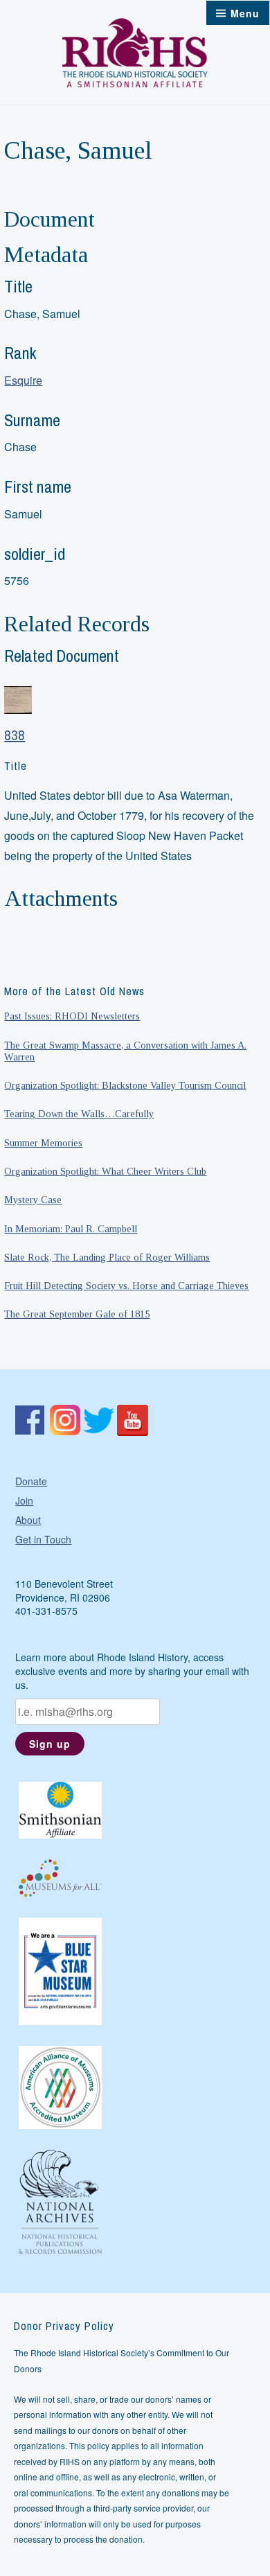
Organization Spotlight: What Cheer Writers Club (105, 1171)
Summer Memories (43, 1143)
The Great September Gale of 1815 (77, 1314)
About (28, 1520)
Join (24, 1500)
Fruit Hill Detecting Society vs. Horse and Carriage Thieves (126, 1286)
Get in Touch (43, 1539)
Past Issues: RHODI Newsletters (72, 1016)
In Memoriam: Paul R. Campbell (71, 1229)
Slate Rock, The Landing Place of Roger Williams (107, 1257)
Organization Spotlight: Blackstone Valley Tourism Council (125, 1085)
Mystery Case (33, 1200)
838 (15, 735)
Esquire (23, 380)
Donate (31, 1481)
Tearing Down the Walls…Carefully (79, 1114)
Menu (245, 13)
